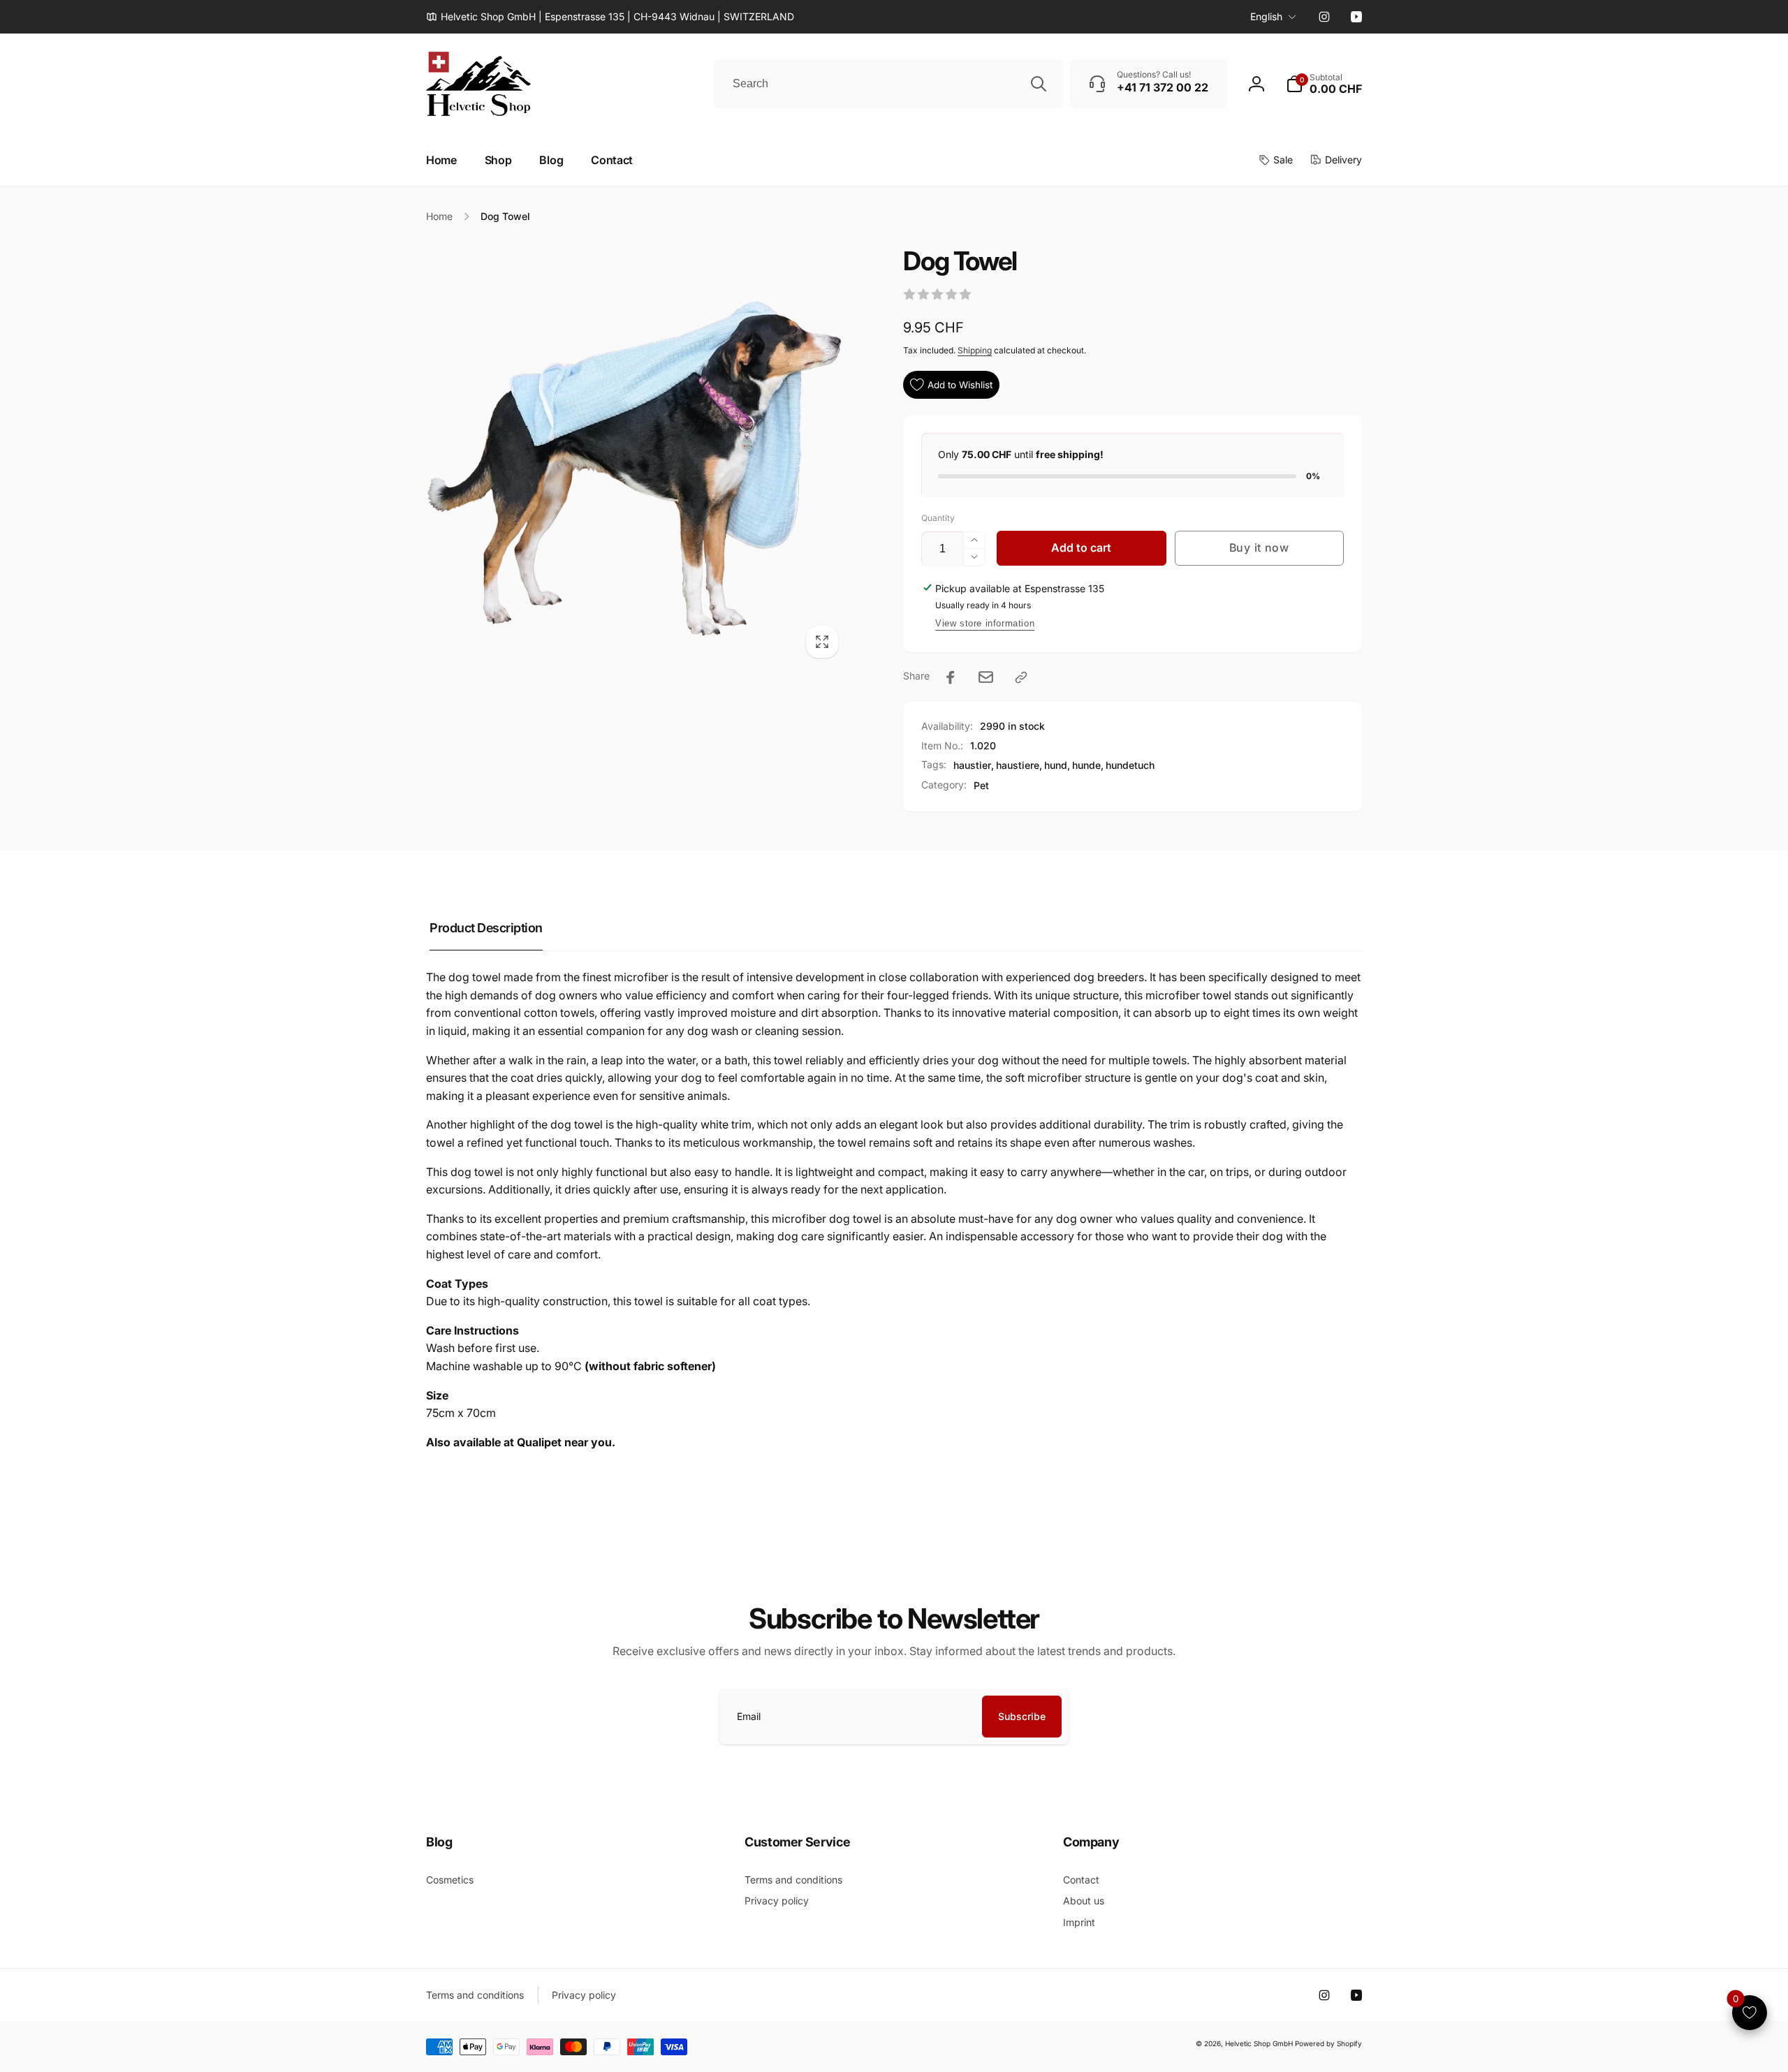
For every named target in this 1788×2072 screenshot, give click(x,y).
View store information (985, 623)
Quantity (938, 518)
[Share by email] (986, 677)
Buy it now (1259, 548)
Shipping (975, 350)
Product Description (486, 928)
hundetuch (1130, 765)
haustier (972, 765)
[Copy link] (1021, 677)
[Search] (1039, 84)
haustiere (1018, 765)
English (1266, 16)
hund (1056, 765)
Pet (981, 785)
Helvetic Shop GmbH (1259, 2043)
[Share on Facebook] (951, 677)
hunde (1086, 765)
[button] (1324, 84)
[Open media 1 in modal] (637, 456)
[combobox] (888, 84)
